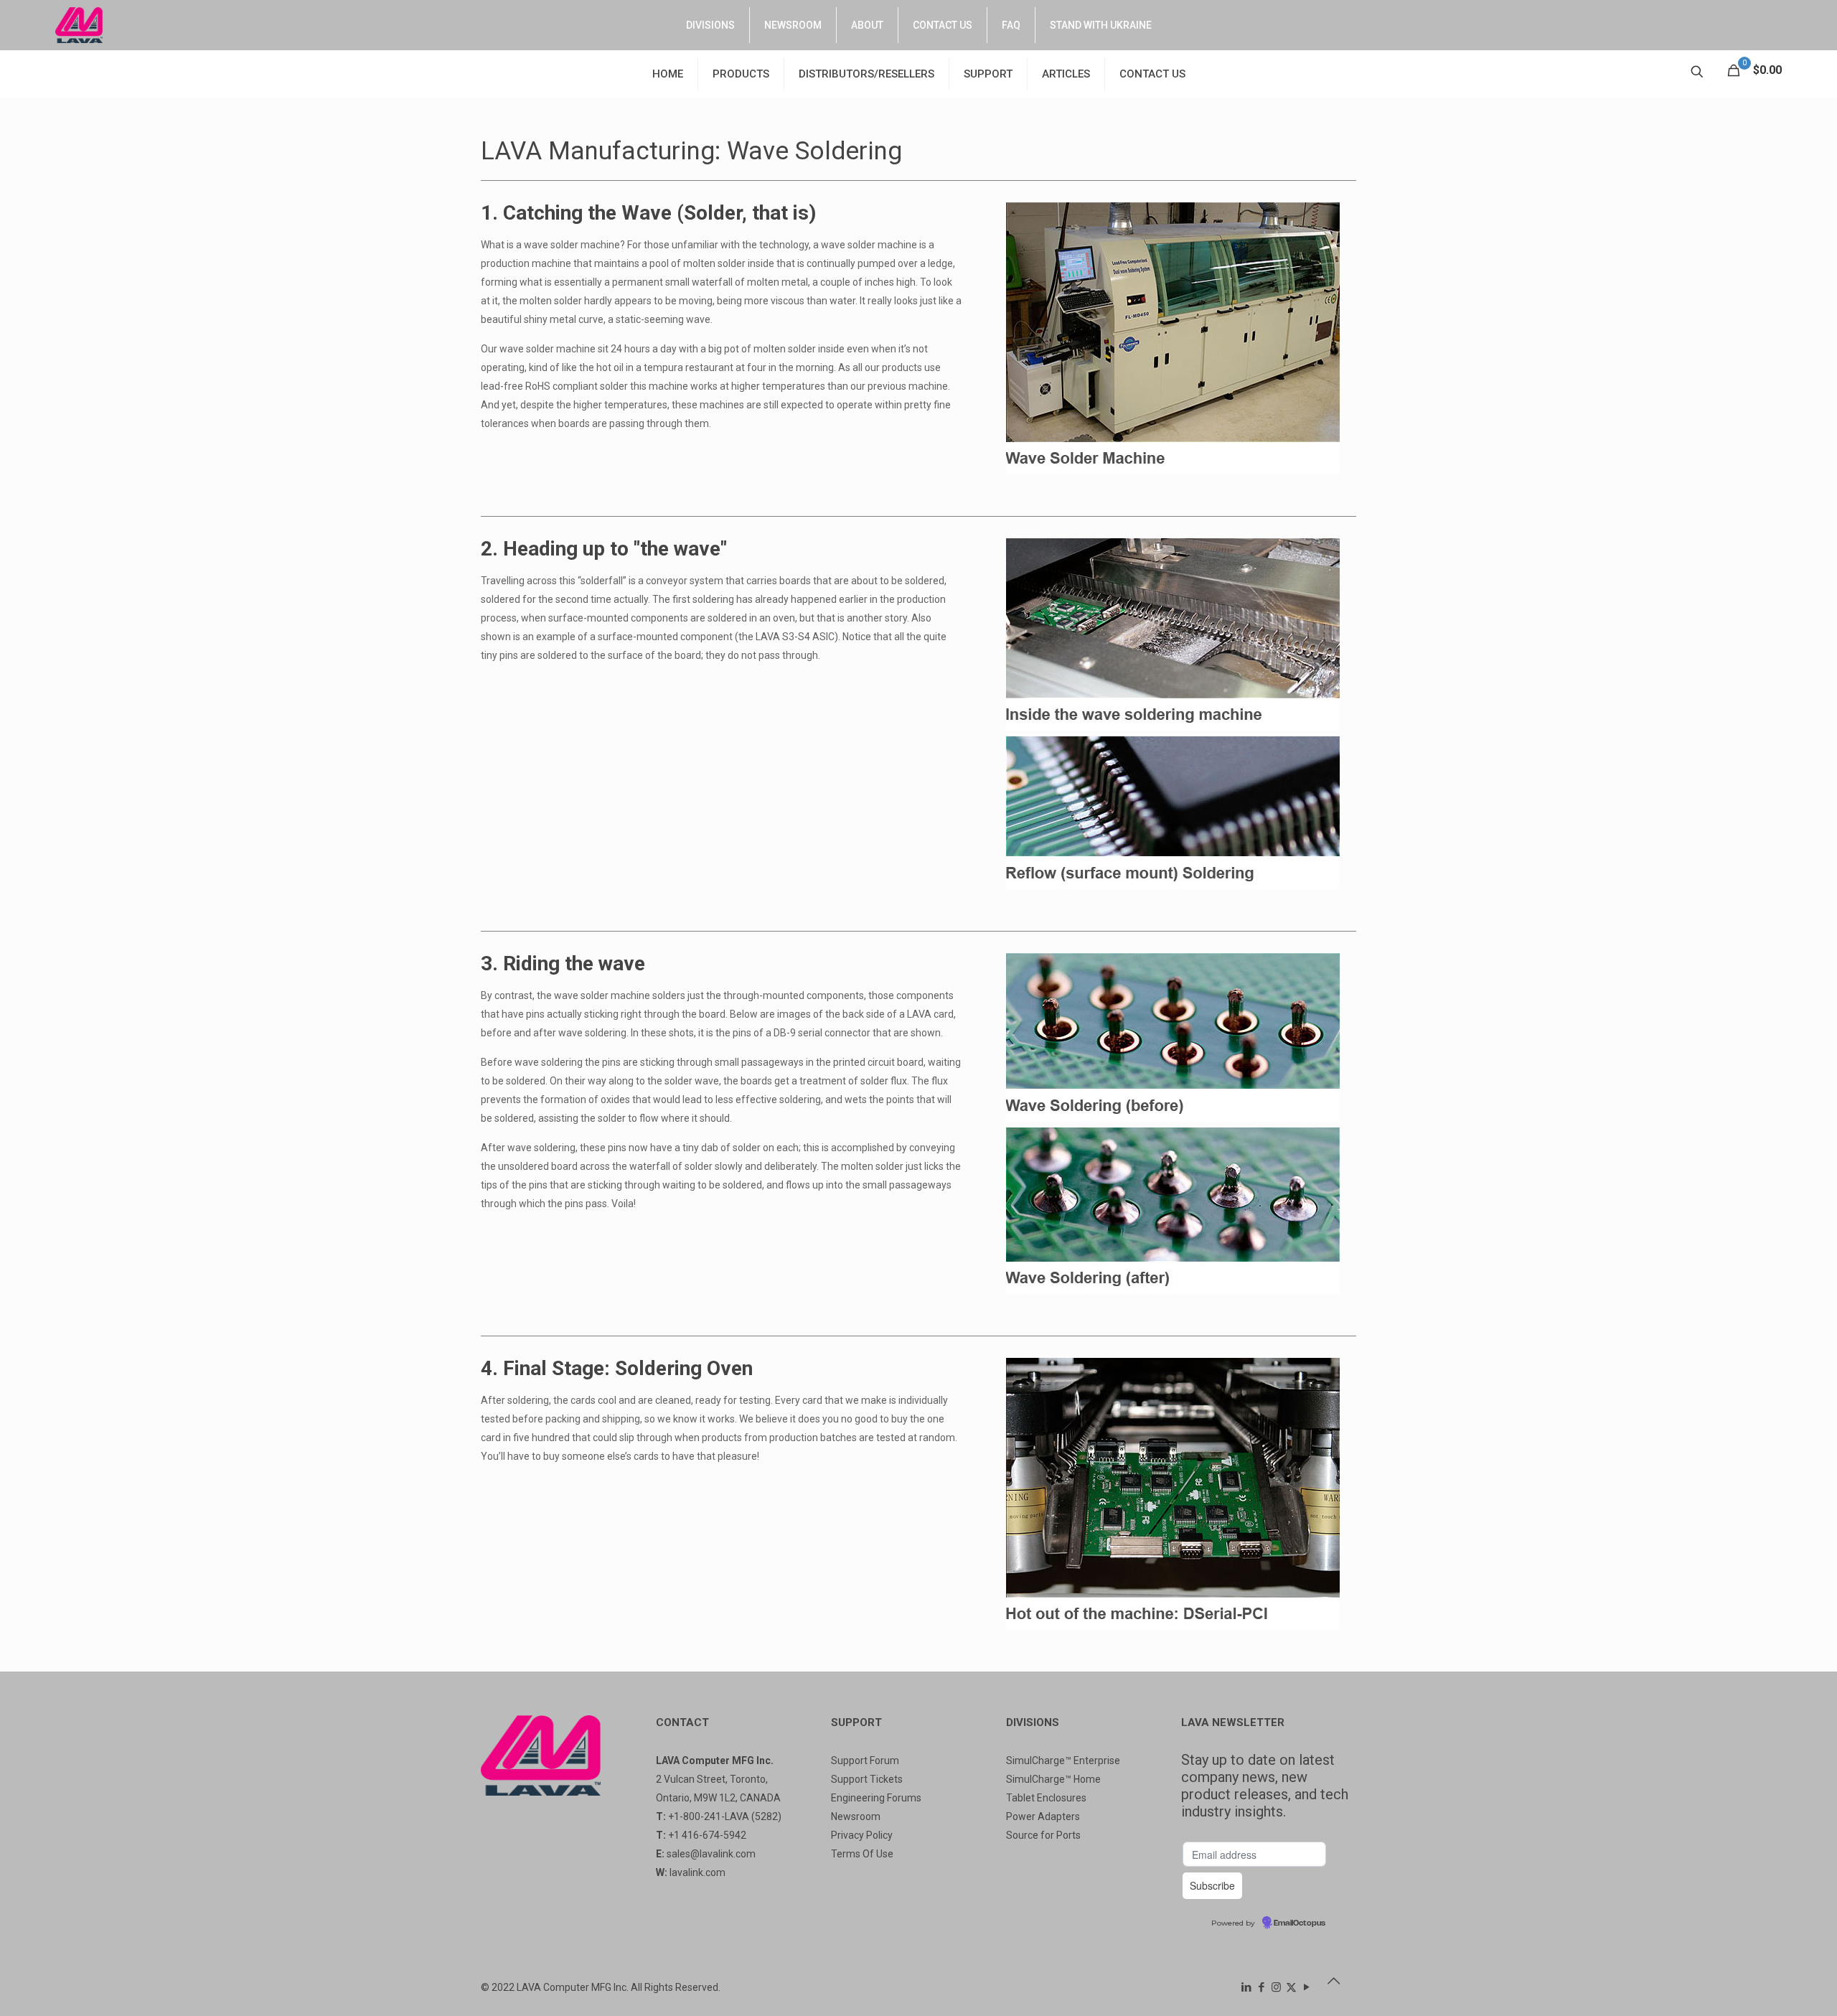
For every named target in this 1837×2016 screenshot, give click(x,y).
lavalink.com (697, 1872)
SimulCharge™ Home (1053, 1779)
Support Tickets (867, 1779)
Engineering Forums (876, 1798)
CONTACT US (943, 25)
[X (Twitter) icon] (1291, 1987)
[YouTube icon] (1306, 1987)
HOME (668, 74)
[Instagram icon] (1276, 1987)
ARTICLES (1066, 74)
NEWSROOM (793, 25)
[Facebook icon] (1261, 1987)
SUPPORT (988, 74)
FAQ (1011, 25)
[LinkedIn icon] (1246, 1987)
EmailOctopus (1300, 1923)
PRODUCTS (741, 74)
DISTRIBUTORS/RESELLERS (866, 74)
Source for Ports (1043, 1835)
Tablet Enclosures (1046, 1798)
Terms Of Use (862, 1854)
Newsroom (856, 1816)
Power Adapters (1043, 1816)
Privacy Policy (862, 1835)
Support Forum (865, 1761)
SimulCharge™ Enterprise (1063, 1761)
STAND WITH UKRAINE (1101, 25)
